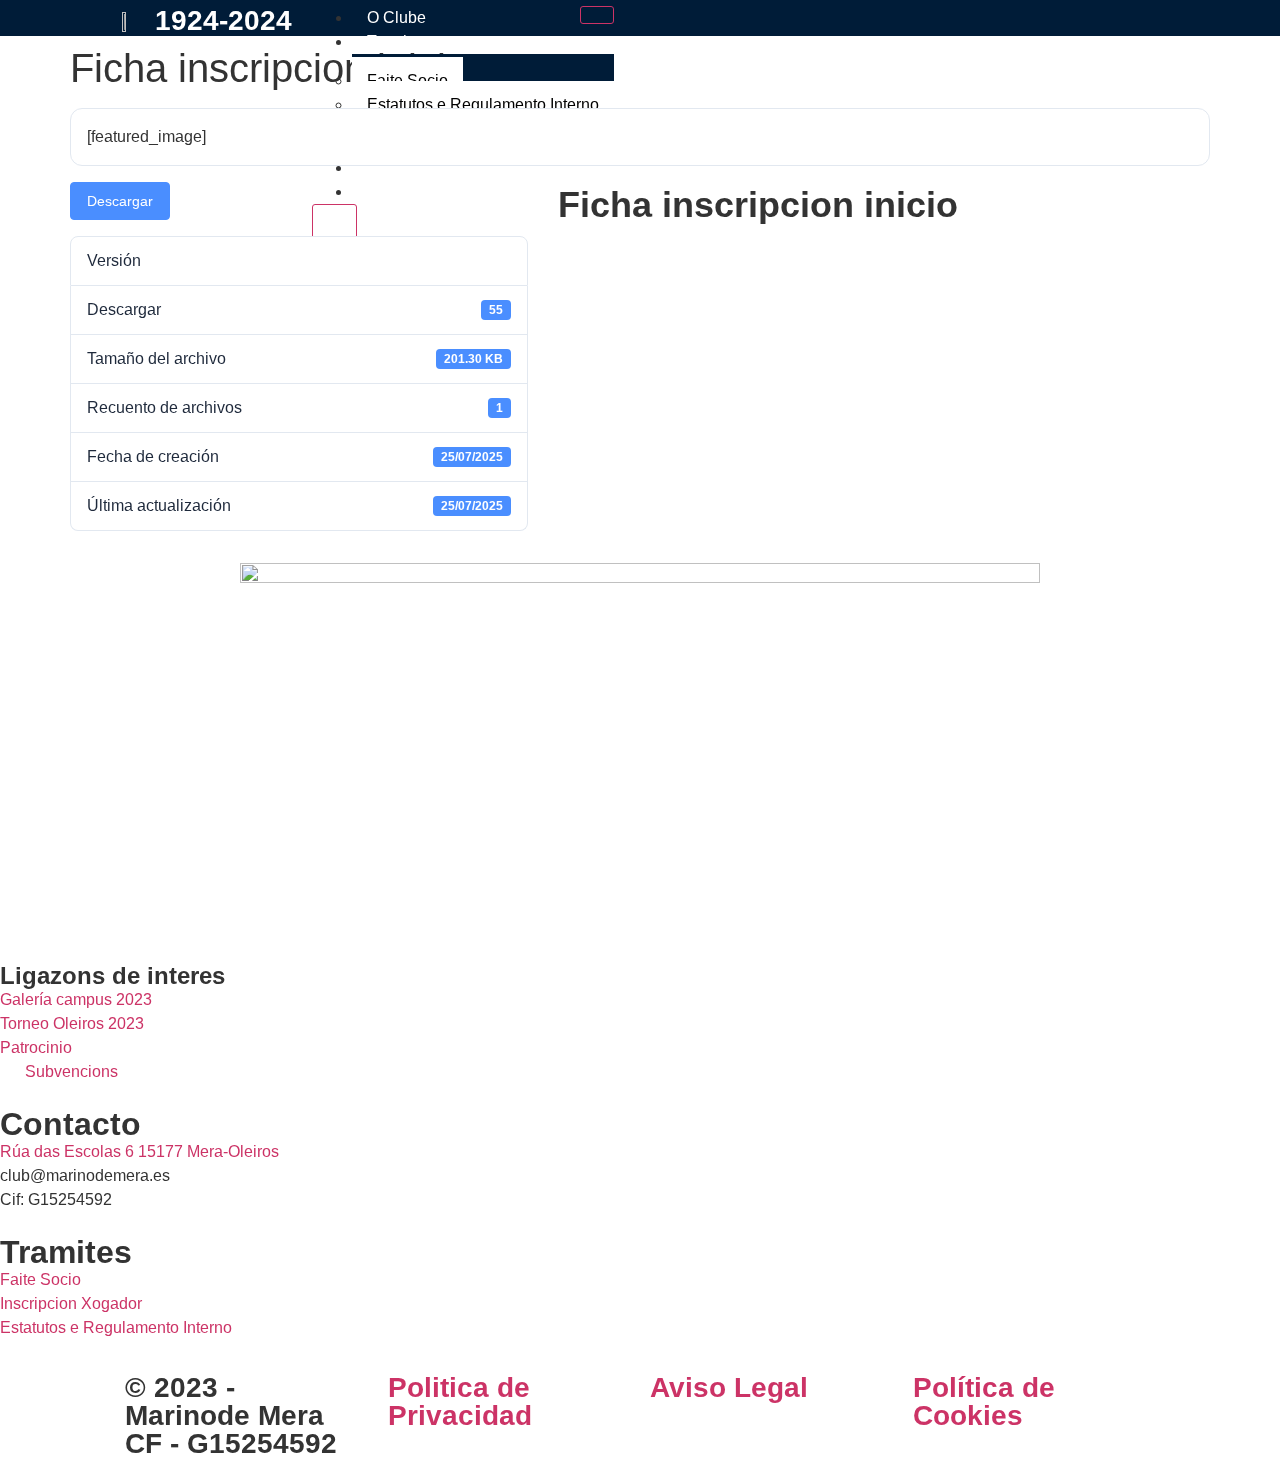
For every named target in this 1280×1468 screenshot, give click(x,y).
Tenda (389, 167)
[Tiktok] (133, 908)
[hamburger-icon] (597, 15)
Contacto (399, 191)
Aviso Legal (729, 1387)
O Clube (396, 17)
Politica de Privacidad (460, 1401)
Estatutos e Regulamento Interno (483, 104)
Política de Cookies (984, 1401)
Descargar (120, 201)
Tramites (397, 41)
